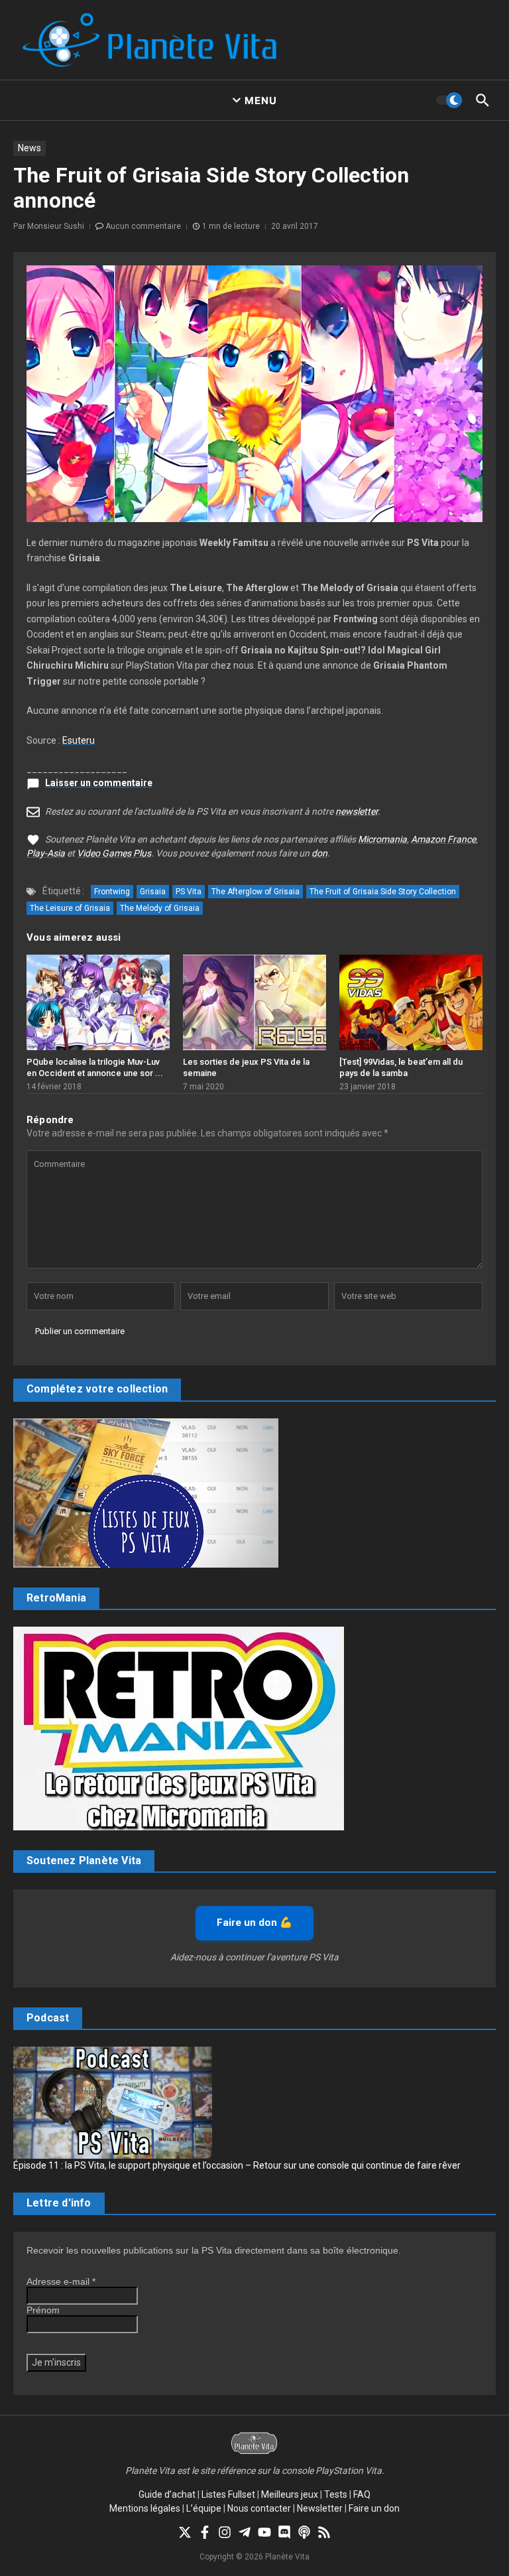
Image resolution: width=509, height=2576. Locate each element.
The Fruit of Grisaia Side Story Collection (383, 892)
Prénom (43, 2310)
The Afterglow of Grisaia (255, 892)
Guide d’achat (167, 2494)
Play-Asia (46, 853)
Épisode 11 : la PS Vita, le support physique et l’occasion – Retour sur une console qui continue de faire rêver (237, 2165)
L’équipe (204, 2508)
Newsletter (320, 2508)
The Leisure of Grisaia (70, 908)
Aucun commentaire (143, 226)
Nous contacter (259, 2508)
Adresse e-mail (61, 2281)
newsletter (357, 811)
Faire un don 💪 (254, 1923)
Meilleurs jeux (290, 2494)
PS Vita (189, 892)
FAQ (362, 2494)
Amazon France (443, 839)
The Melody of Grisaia (160, 908)
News (29, 148)
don (319, 853)
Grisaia (153, 892)
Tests (336, 2494)
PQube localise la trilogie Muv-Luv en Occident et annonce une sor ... (95, 1067)
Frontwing (112, 892)
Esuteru (79, 740)
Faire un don (374, 2508)
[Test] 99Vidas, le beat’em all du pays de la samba (401, 1067)
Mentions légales (145, 2508)
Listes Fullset (228, 2494)
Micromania (382, 839)
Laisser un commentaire (99, 783)
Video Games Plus (114, 853)
